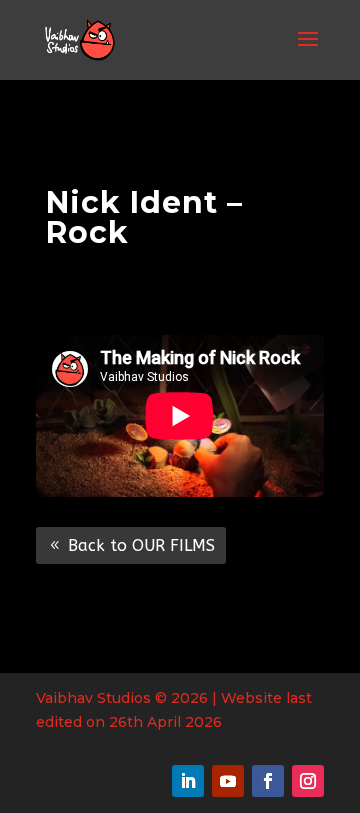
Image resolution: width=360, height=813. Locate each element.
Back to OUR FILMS (141, 545)
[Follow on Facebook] (268, 781)
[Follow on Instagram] (308, 781)
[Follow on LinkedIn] (188, 781)
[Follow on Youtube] (228, 781)
